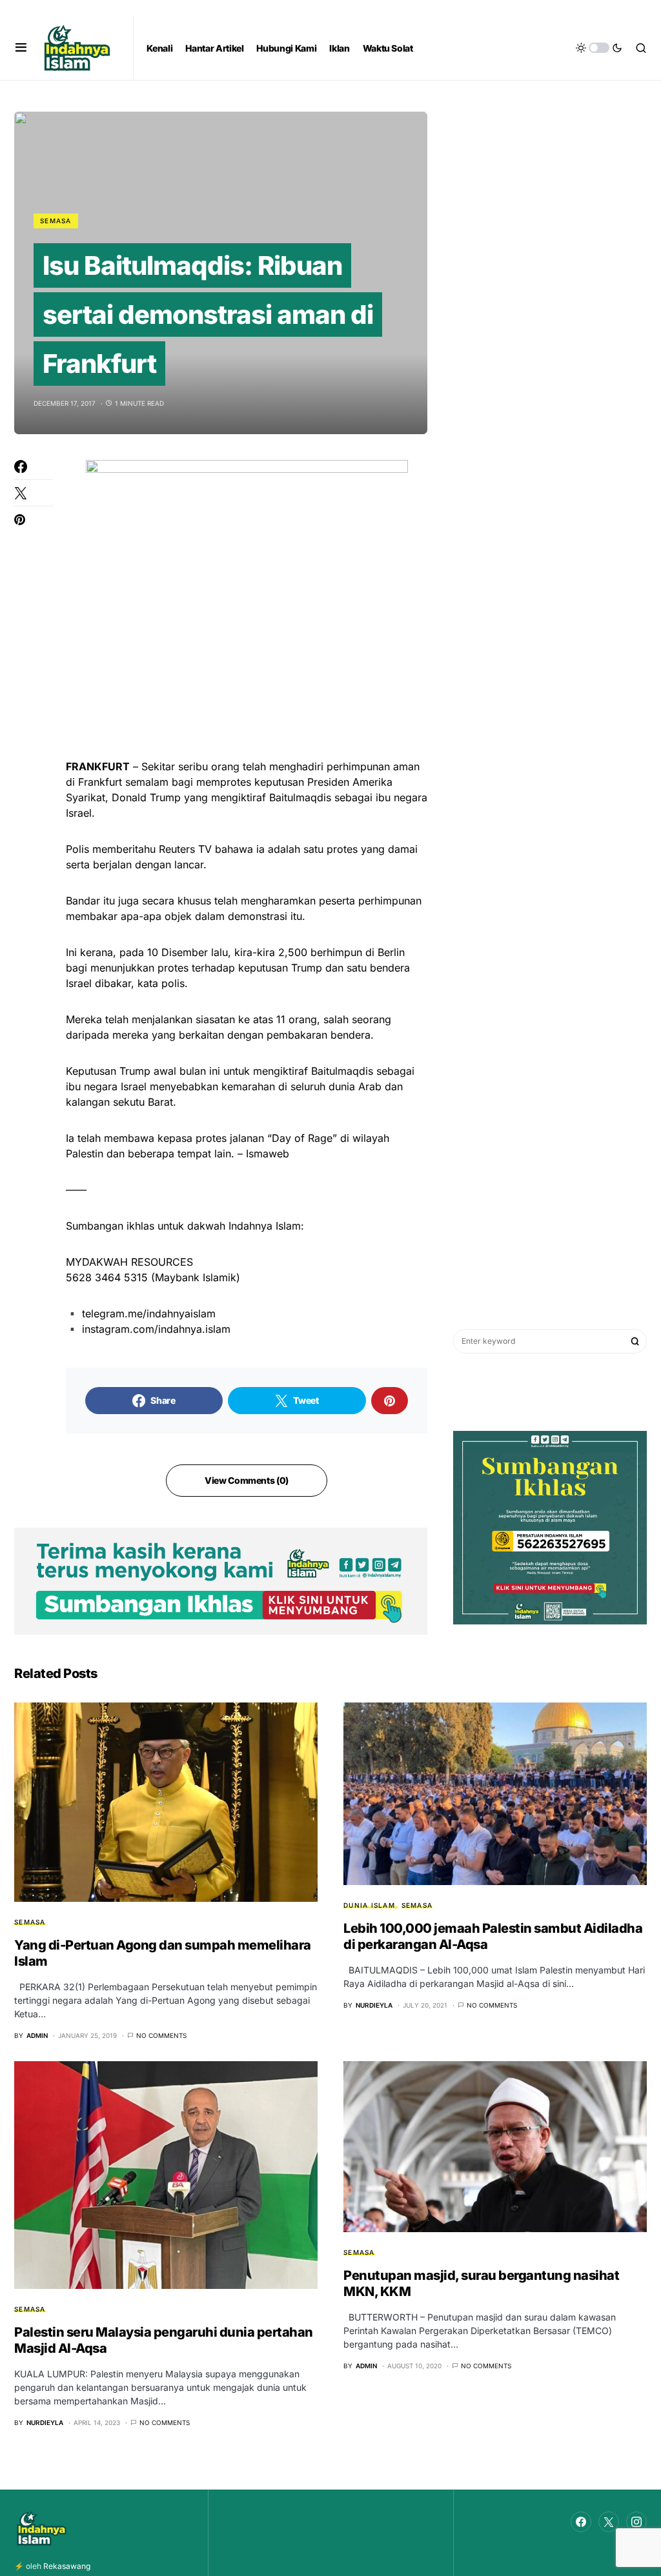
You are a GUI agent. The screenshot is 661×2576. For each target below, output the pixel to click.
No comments (161, 2035)
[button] (21, 48)
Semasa (56, 221)
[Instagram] (636, 2522)
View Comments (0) (247, 1480)
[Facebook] (581, 2522)
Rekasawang (67, 2566)
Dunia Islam (369, 1905)
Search (635, 1341)
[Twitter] (609, 2522)
